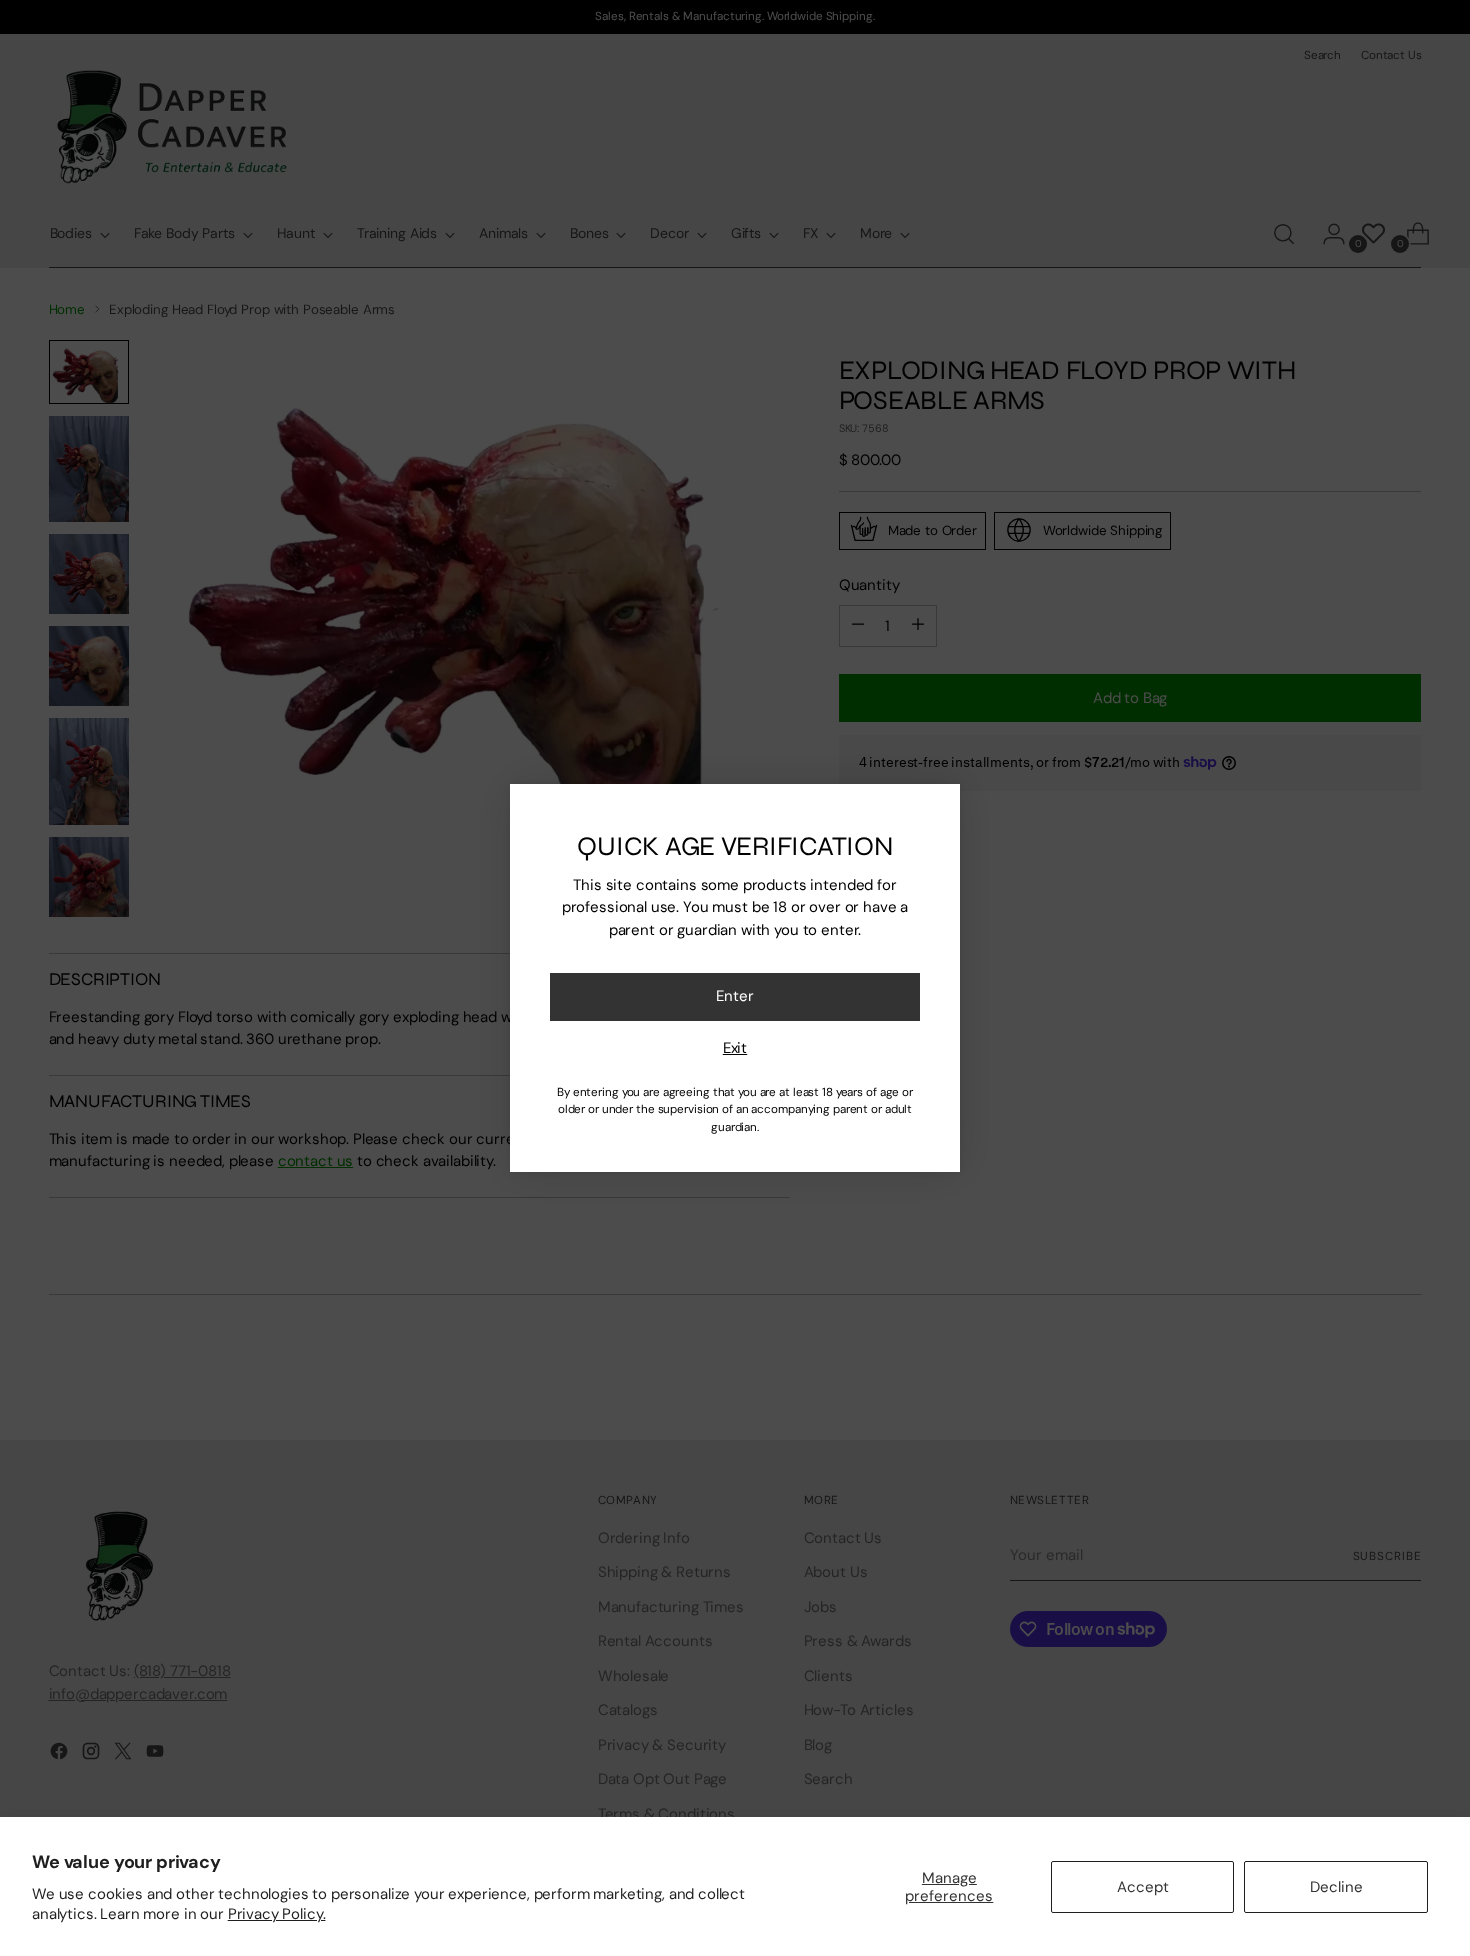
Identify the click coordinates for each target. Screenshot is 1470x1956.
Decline (1336, 1887)
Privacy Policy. (277, 1914)
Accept (1143, 1887)
